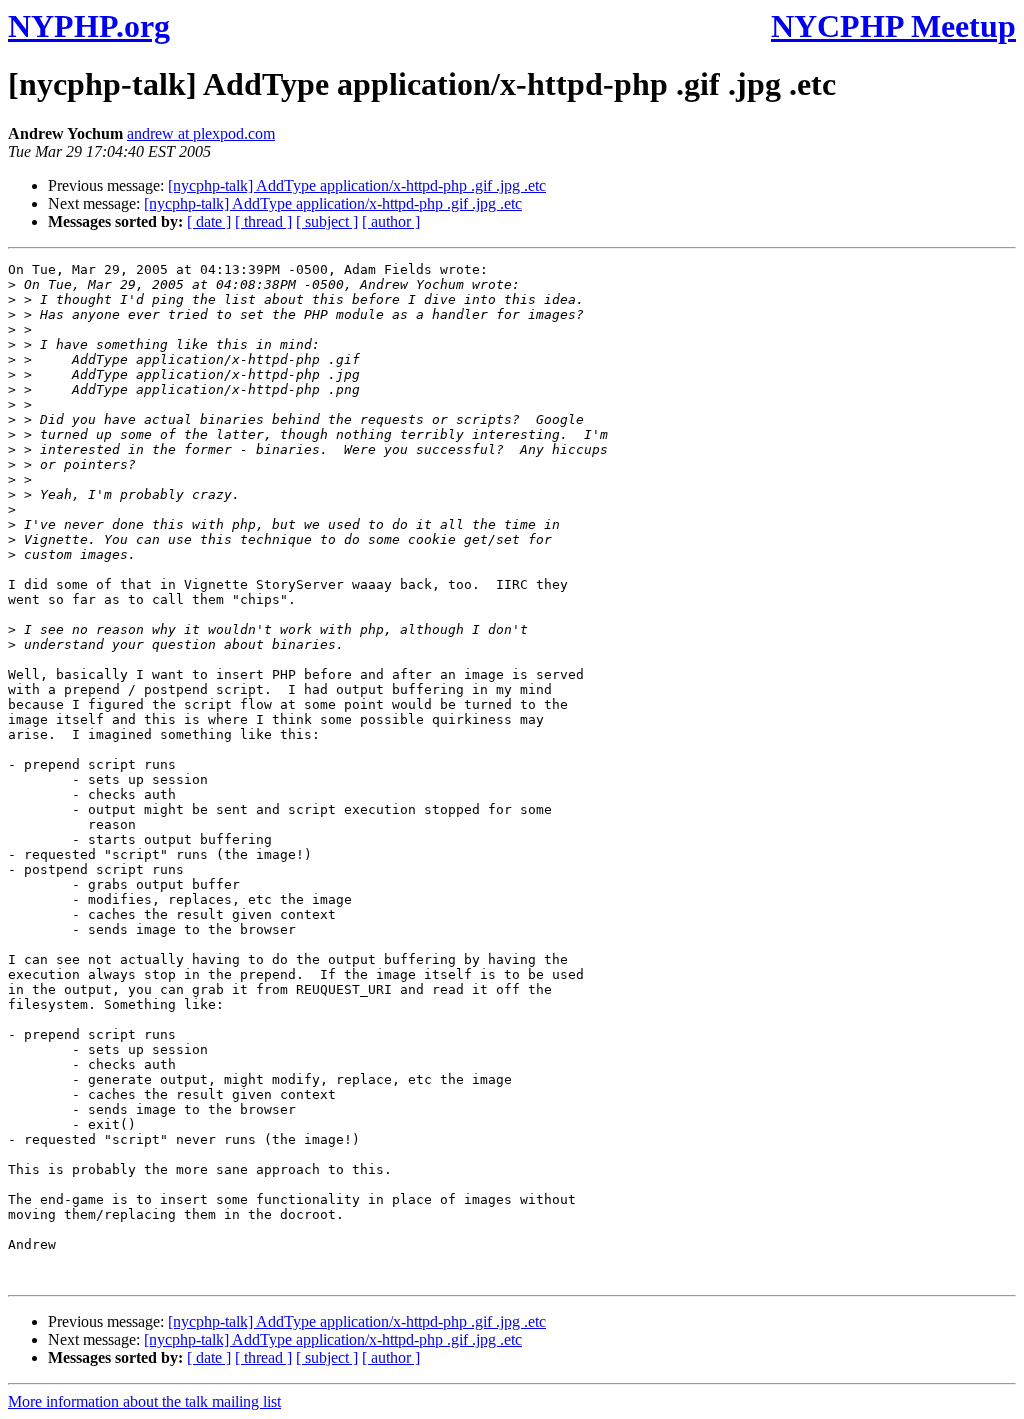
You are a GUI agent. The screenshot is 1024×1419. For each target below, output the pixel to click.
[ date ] (209, 221)
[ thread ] (263, 221)
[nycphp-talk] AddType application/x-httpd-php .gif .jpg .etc (357, 185)
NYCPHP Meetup (893, 26)
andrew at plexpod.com (201, 133)
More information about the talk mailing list (144, 1401)
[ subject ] (327, 221)
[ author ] (391, 221)
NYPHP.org (89, 26)
